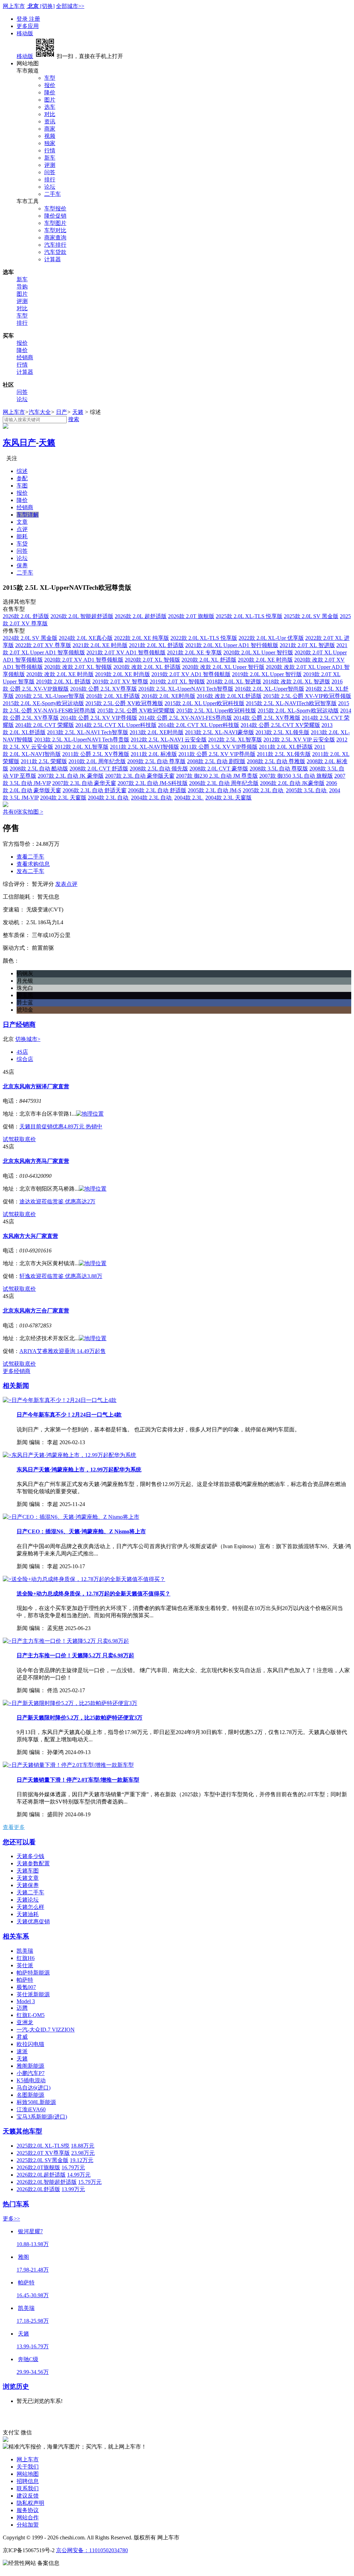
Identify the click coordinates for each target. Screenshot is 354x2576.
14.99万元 (79, 2175)
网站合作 (28, 2517)
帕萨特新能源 (33, 1973)
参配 (22, 478)
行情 (50, 150)
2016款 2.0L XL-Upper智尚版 (269, 689)
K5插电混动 (31, 2080)
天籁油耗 (28, 1914)
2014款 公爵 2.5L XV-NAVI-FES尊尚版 (185, 718)
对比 (50, 114)
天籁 (78, 412)
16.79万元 (73, 2167)
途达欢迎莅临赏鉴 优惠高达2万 (57, 1201)
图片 (50, 100)
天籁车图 (28, 1871)
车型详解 (28, 515)
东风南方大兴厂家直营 (30, 1236)
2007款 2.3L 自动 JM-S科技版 (153, 783)
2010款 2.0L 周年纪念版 (97, 761)
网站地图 (28, 2474)
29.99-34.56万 (33, 2372)
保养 (22, 565)
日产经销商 (19, 1025)
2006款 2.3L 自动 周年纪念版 (224, 783)
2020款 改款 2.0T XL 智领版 (78, 667)
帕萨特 (25, 1980)
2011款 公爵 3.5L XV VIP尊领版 (219, 747)
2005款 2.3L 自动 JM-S (215, 790)
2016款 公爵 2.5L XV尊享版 (104, 689)
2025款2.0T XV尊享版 (43, 2153)
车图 (22, 486)
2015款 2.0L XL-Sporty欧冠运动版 (298, 711)
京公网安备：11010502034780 (92, 2550)
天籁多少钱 (30, 1856)
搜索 (74, 419)
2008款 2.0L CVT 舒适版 (99, 769)
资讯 (50, 121)
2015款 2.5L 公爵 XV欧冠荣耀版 (136, 711)
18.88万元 (83, 2146)
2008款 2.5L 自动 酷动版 (39, 769)
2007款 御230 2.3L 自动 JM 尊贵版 (217, 776)
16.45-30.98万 (33, 2295)
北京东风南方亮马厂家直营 (36, 1161)
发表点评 (66, 884)
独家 (50, 143)
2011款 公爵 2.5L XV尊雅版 (96, 754)
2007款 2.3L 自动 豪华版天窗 (140, 776)
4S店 (22, 1052)
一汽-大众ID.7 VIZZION (46, 2030)
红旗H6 (26, 1958)
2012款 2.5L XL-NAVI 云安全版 (169, 740)
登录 (23, 19)
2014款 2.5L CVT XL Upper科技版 (116, 725)
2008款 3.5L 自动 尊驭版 (279, 769)
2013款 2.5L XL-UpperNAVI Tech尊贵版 (82, 740)
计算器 (53, 259)
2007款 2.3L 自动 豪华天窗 (84, 783)
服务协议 (28, 2510)
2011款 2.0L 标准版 (154, 754)
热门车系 (16, 2204)
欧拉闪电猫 (30, 2044)
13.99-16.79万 (33, 2346)
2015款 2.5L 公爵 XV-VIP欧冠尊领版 (307, 696)
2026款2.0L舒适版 (38, 2189)
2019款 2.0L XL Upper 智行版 (267, 674)
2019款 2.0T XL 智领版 (177, 681)
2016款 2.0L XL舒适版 (113, 696)
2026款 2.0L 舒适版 (26, 616)
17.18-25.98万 (33, 2321)
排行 (50, 179)
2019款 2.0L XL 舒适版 (63, 681)
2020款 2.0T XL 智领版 (152, 660)
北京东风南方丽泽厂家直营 (36, 1086)
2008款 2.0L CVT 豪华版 (219, 769)
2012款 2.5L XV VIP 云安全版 (299, 740)
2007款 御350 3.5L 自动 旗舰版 (296, 776)
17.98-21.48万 (33, 2270)
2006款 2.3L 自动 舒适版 (157, 790)
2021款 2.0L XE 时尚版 (100, 645)
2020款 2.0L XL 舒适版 (209, 660)
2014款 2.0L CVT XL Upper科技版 (199, 725)
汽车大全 (40, 412)
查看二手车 (30, 857)
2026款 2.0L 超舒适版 (141, 616)
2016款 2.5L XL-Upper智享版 (50, 696)
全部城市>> (70, 6)
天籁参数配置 (33, 1863)
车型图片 (55, 223)
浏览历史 (16, 2386)
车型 (50, 78)
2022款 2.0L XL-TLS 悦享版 (204, 638)
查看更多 (14, 1827)
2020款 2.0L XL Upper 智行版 (258, 652)
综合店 (25, 1059)
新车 (50, 158)
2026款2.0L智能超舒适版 (47, 2182)
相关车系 (16, 1936)
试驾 (8, 1139)
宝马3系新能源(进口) (42, 2117)
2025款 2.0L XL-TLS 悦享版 (249, 616)
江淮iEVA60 (31, 2109)
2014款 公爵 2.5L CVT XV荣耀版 (280, 725)
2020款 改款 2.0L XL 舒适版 (147, 667)
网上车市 (14, 6)
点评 (22, 529)
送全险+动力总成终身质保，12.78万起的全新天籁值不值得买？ (94, 1594)
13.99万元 (73, 2189)
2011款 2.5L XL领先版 (284, 754)
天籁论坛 (28, 1900)
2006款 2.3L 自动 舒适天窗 (95, 790)
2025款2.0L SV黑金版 (43, 2160)
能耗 (22, 536)
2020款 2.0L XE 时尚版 (265, 660)
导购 (22, 287)
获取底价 (25, 1139)
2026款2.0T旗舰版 (38, 2167)
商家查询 (55, 238)
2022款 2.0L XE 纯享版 (142, 638)
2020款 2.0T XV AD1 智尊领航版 (84, 660)
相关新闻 (16, 1386)
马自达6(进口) (34, 2088)
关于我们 (28, 2467)
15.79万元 (90, 2182)
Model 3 (26, 2001)
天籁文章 (28, 1878)
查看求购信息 (33, 864)
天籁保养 (28, 1885)
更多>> (11, 2219)
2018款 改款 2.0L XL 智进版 (296, 681)
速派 (22, 2051)
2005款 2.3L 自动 (264, 790)
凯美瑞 (25, 1951)
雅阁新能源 (30, 2066)
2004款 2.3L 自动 (109, 798)
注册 (35, 19)
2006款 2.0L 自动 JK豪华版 (292, 783)
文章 (22, 522)
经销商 (25, 357)
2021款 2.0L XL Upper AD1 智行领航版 (232, 645)
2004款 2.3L (189, 798)
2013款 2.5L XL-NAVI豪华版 (220, 732)
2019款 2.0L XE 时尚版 (123, 674)
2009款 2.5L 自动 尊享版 (156, 761)
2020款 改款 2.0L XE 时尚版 (60, 674)
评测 (50, 165)
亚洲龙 (25, 2022)
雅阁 (24, 2257)
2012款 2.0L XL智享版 (82, 747)
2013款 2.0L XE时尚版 (157, 732)
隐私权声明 (30, 2503)
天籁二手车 (30, 1892)
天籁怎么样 (30, 1907)
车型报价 (55, 209)
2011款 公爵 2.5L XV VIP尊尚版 (217, 754)
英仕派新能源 (33, 1994)
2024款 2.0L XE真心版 (86, 638)
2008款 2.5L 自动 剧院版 (216, 761)
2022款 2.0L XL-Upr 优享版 (271, 638)
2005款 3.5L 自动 (307, 790)
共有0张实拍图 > (23, 812)
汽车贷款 (55, 252)
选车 (50, 107)
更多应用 (28, 26)
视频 (50, 136)
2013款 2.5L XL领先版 (282, 732)
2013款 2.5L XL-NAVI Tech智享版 (88, 732)
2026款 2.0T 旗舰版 (191, 616)
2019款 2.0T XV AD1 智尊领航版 (191, 674)
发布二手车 (30, 871)
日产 (62, 412)
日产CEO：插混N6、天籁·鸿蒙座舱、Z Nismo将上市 (81, 1531)
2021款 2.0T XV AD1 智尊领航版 (126, 652)
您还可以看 (19, 1842)
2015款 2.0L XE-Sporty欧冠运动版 (43, 703)
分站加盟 (28, 2525)
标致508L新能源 (36, 2102)
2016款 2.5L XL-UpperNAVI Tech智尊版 (186, 689)
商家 (50, 129)
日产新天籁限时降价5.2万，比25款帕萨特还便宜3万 (80, 1718)
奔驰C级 (28, 2359)
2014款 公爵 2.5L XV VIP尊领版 (99, 718)
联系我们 (28, 2488)
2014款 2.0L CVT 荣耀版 (45, 725)
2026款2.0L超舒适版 (41, 2175)
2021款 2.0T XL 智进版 (307, 645)
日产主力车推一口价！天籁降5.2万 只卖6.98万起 (75, 1655)
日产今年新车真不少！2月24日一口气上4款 (69, 1415)
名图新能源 (30, 2095)
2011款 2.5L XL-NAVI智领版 (145, 747)
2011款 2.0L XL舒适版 (286, 747)
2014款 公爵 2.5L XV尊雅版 (267, 718)
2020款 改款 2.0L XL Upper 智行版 (223, 667)
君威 (22, 2037)
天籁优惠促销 (33, 1921)
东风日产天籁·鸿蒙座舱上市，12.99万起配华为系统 (79, 1470)
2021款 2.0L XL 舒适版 (156, 645)
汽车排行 (55, 245)
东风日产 (19, 443)
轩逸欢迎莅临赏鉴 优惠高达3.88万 (61, 1276)
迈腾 (22, 2008)
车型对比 (55, 230)
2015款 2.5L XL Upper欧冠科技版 (216, 711)
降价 (50, 92)
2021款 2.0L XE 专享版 (194, 652)
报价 (50, 85)
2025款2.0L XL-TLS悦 (43, 2146)
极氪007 (26, 1987)
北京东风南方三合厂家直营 (36, 1311)
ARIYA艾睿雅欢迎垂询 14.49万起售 (63, 1351)
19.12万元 (82, 2160)
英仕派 (25, 1965)
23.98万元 (83, 2153)
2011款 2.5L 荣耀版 (44, 761)
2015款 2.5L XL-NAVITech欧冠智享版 (291, 703)
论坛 (50, 187)
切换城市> (28, 1039)
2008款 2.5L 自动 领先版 (159, 769)
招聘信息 (28, 2481)
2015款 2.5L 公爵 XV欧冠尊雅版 (124, 703)
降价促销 (55, 216)
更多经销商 (17, 1371)
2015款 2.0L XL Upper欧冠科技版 (204, 703)
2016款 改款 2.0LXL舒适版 (229, 696)
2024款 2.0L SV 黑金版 (30, 638)
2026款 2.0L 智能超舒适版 (82, 616)
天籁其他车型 (22, 2131)
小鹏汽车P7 (31, 2073)
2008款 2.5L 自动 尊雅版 (276, 761)
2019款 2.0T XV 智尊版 (120, 681)
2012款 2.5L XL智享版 (235, 740)
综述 (22, 471)
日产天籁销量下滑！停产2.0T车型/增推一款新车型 (78, 1780)
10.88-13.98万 (33, 2244)
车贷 (22, 544)
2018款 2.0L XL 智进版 (234, 681)
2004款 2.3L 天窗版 (63, 798)
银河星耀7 (30, 2231)
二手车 (53, 194)
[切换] (47, 6)
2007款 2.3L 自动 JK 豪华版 (71, 776)
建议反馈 (28, 2496)
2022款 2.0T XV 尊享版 (43, 645)
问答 (50, 172)
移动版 (25, 33)
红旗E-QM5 (31, 2015)
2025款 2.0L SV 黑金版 (311, 616)
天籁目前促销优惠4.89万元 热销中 (61, 1126)
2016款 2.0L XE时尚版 (168, 696)
